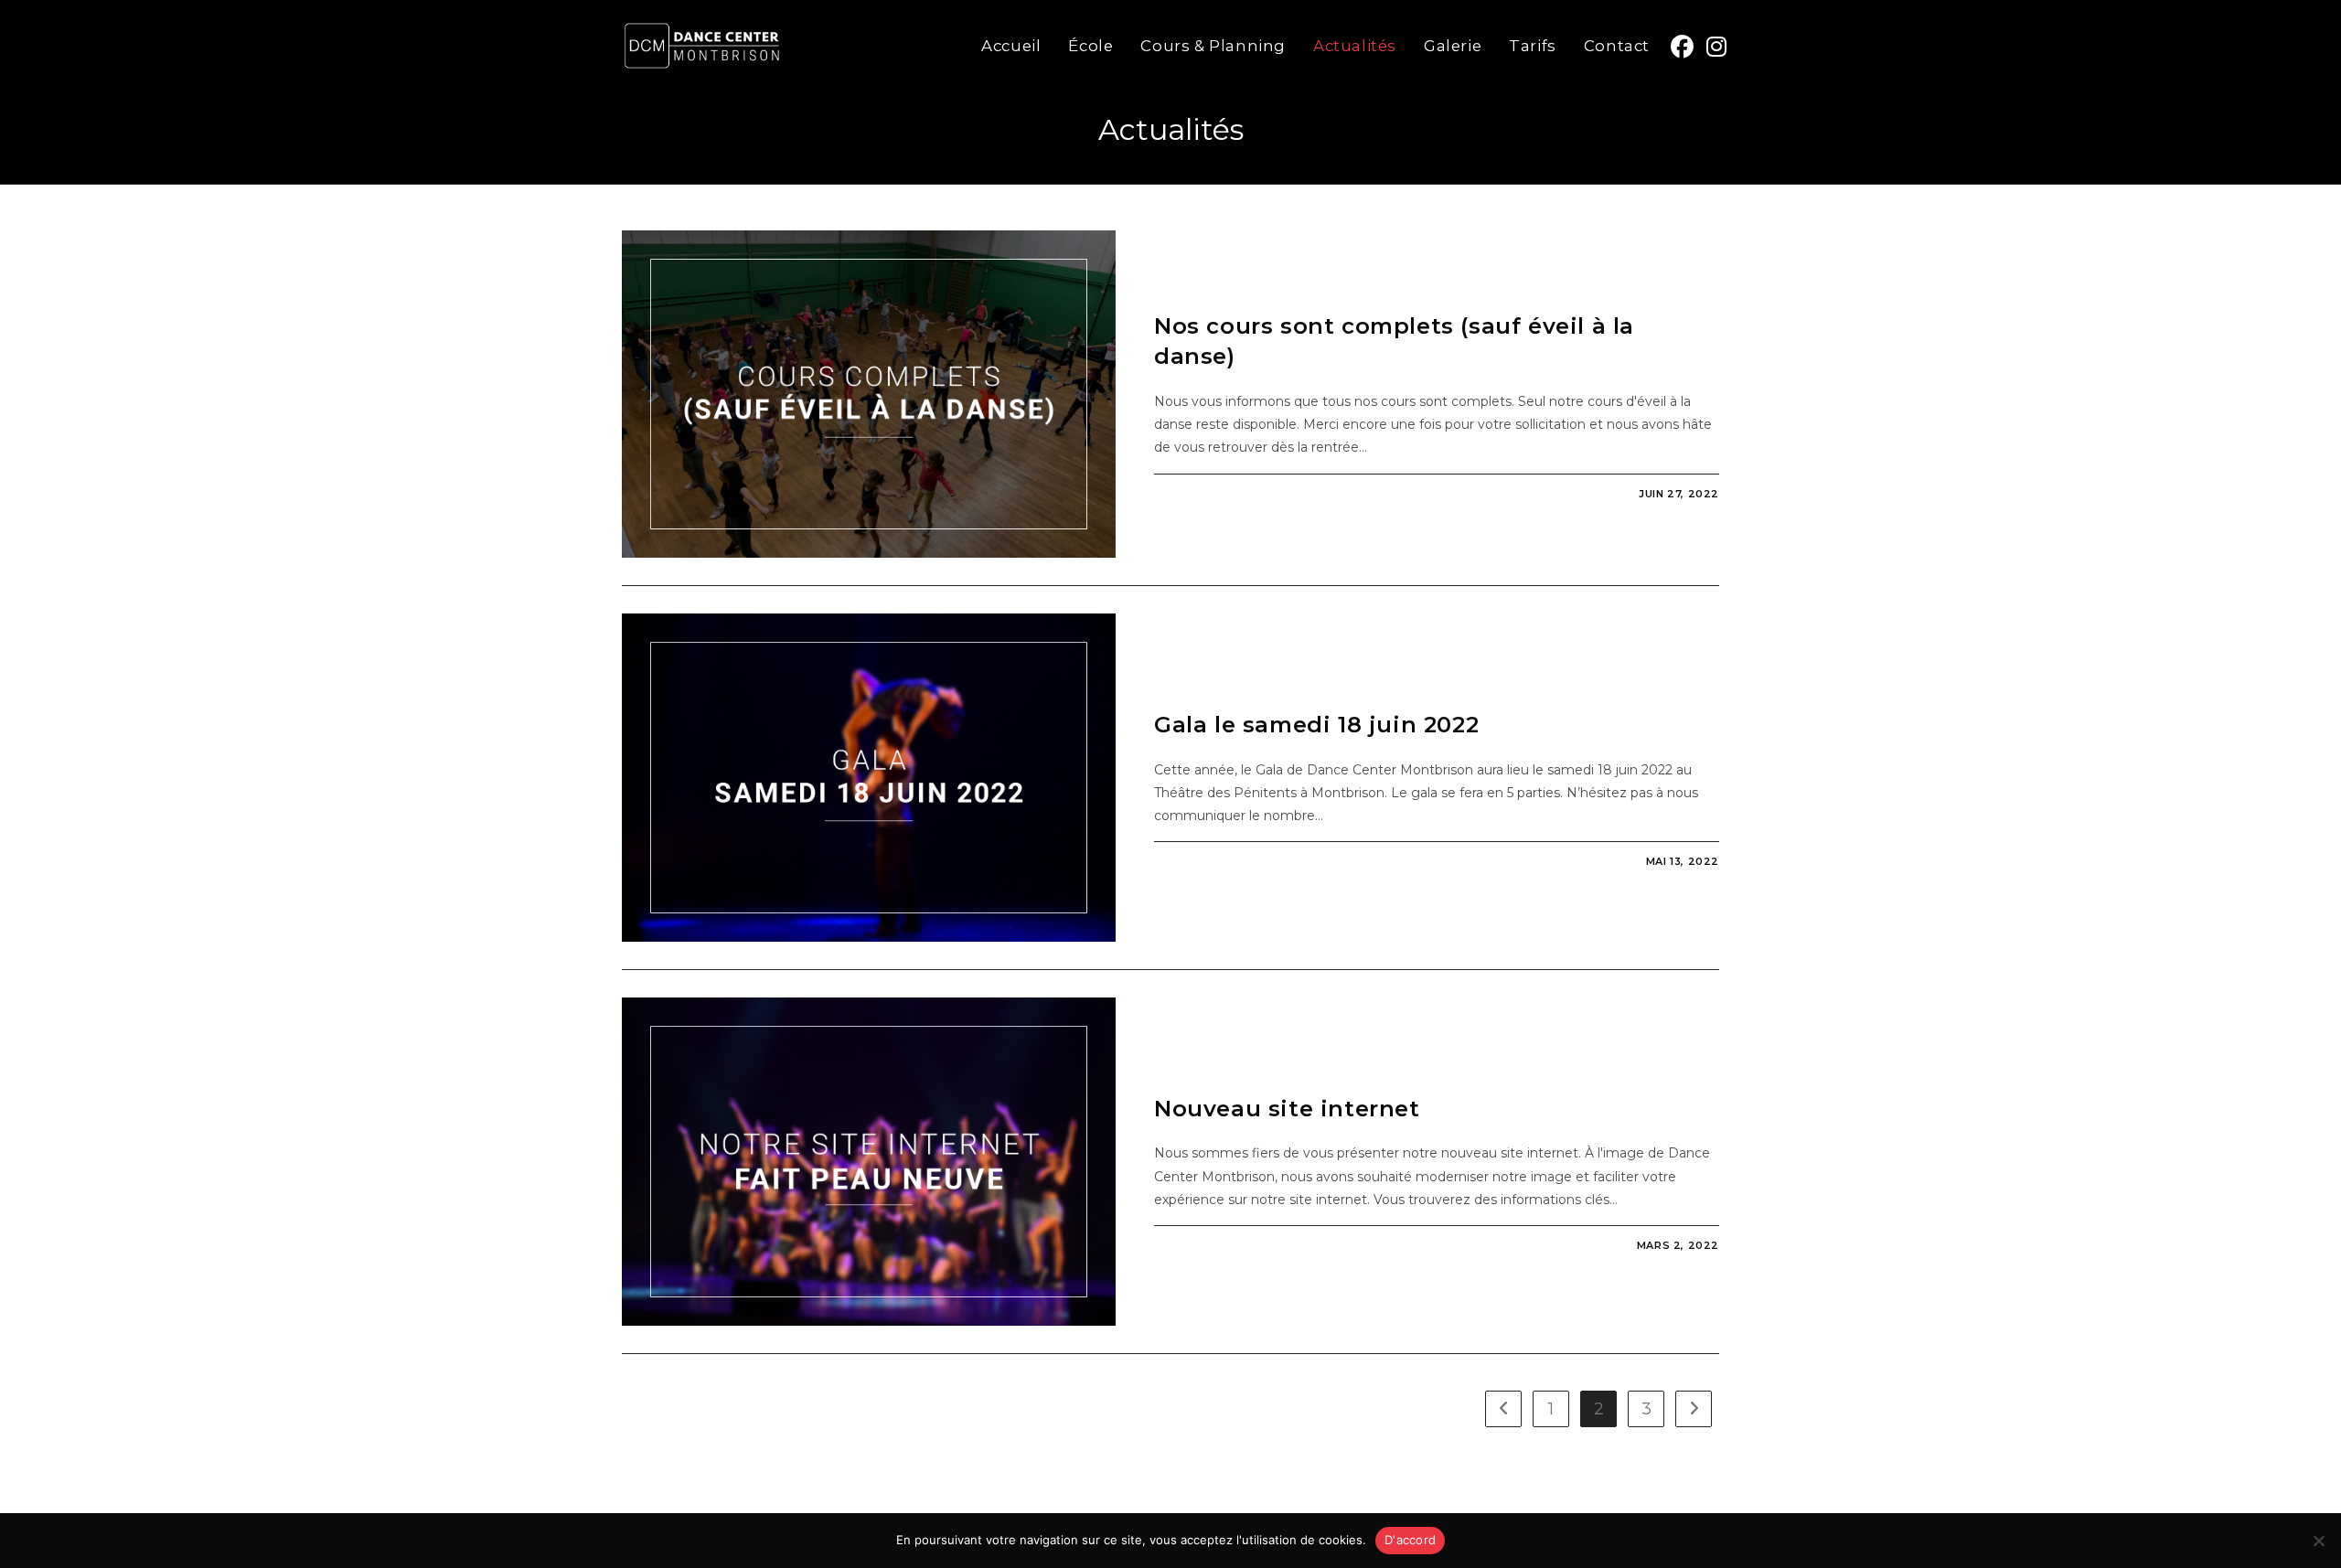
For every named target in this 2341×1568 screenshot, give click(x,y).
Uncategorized (1211, 294)
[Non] (2318, 1541)
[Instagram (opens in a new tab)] (1716, 44)
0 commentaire (1219, 494)
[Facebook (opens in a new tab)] (1682, 44)
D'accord (1410, 1540)
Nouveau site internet (1287, 1109)
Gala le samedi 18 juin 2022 (1316, 725)
